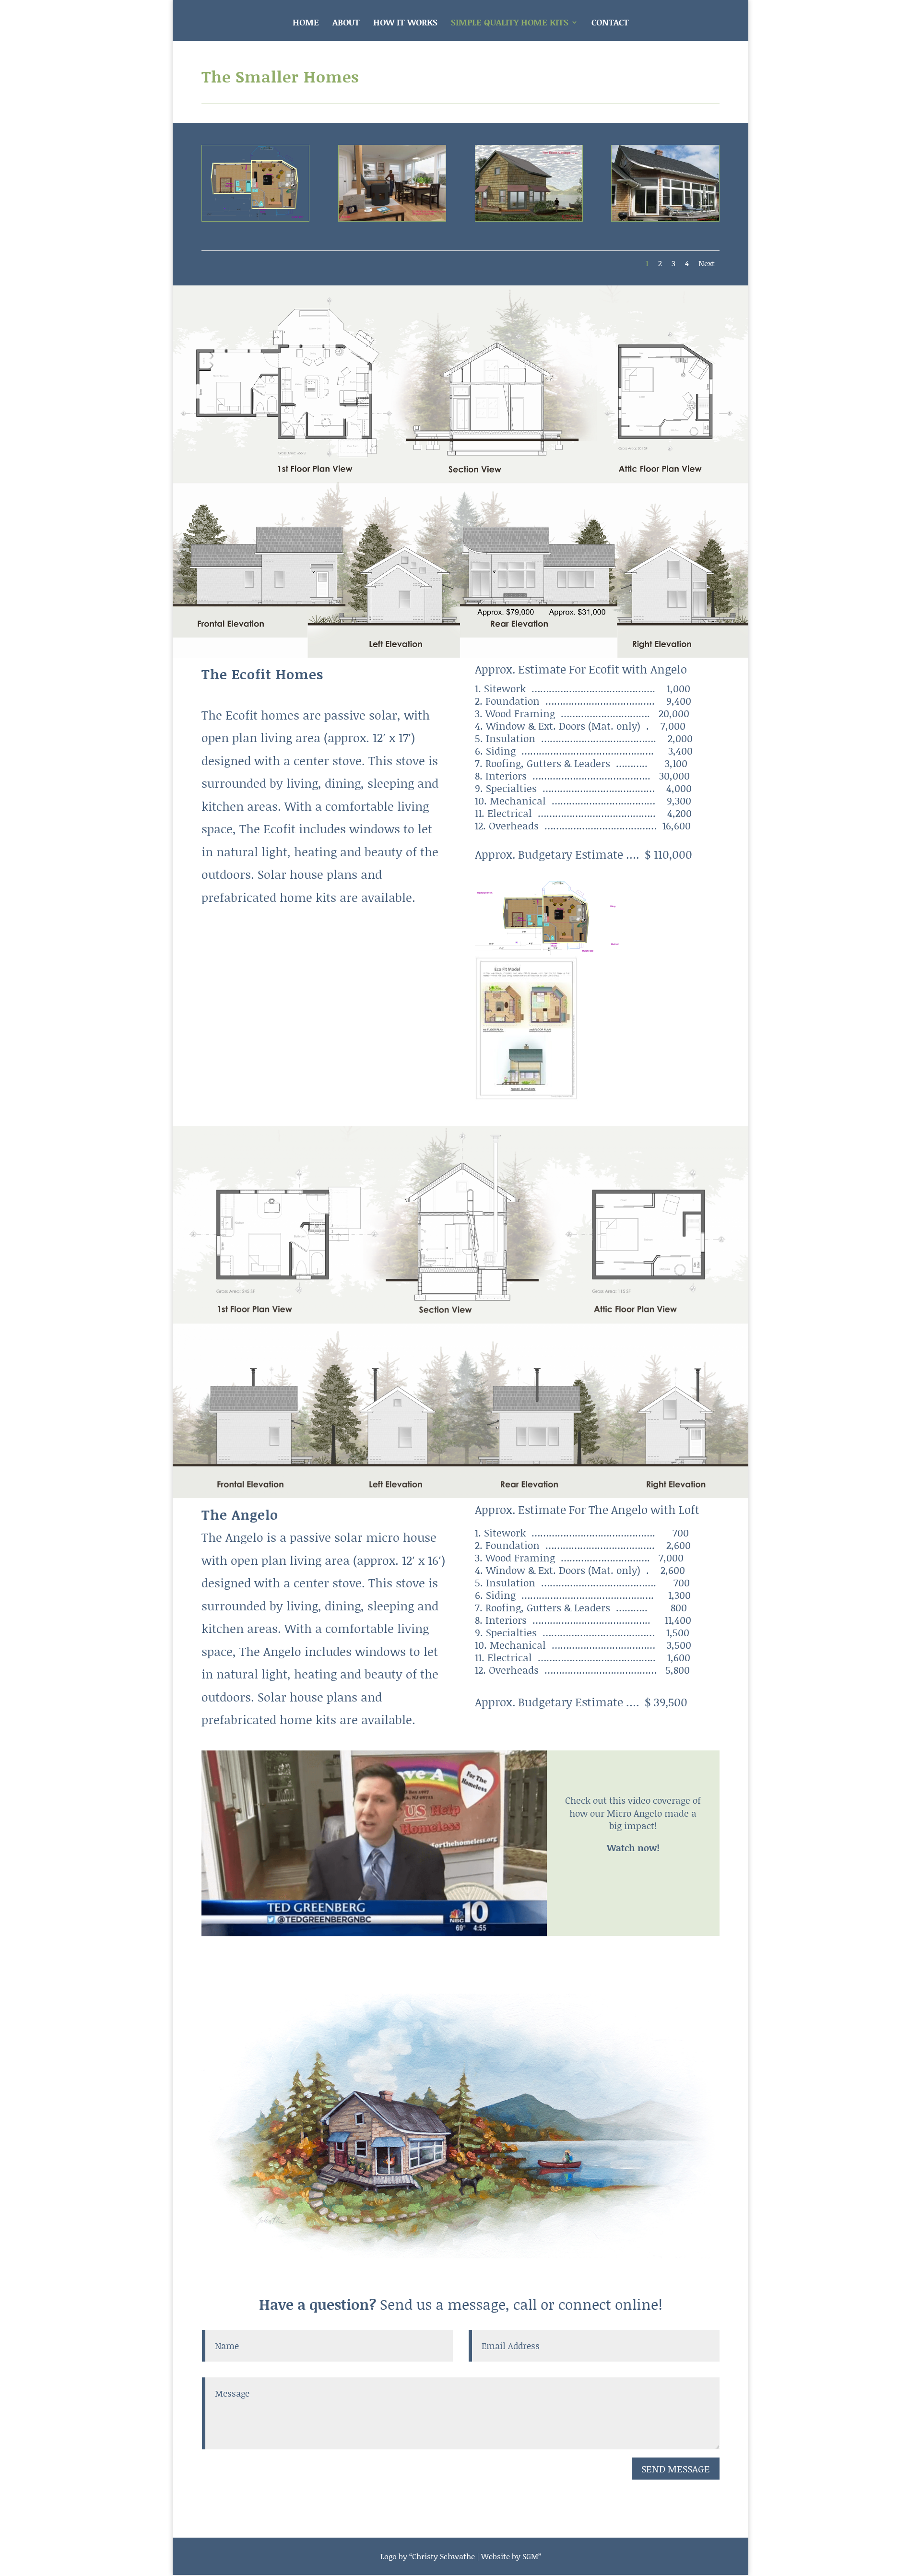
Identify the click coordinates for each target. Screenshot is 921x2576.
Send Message (676, 2469)
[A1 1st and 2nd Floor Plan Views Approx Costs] (460, 653)
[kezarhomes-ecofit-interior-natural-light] (392, 217)
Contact (610, 24)
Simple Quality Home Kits (510, 24)
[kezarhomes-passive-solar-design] (665, 217)
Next (707, 263)
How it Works (405, 24)
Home (306, 24)
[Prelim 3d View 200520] (255, 217)
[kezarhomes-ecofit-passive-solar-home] (529, 217)
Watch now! (633, 1848)
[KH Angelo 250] (460, 1494)
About (346, 24)
